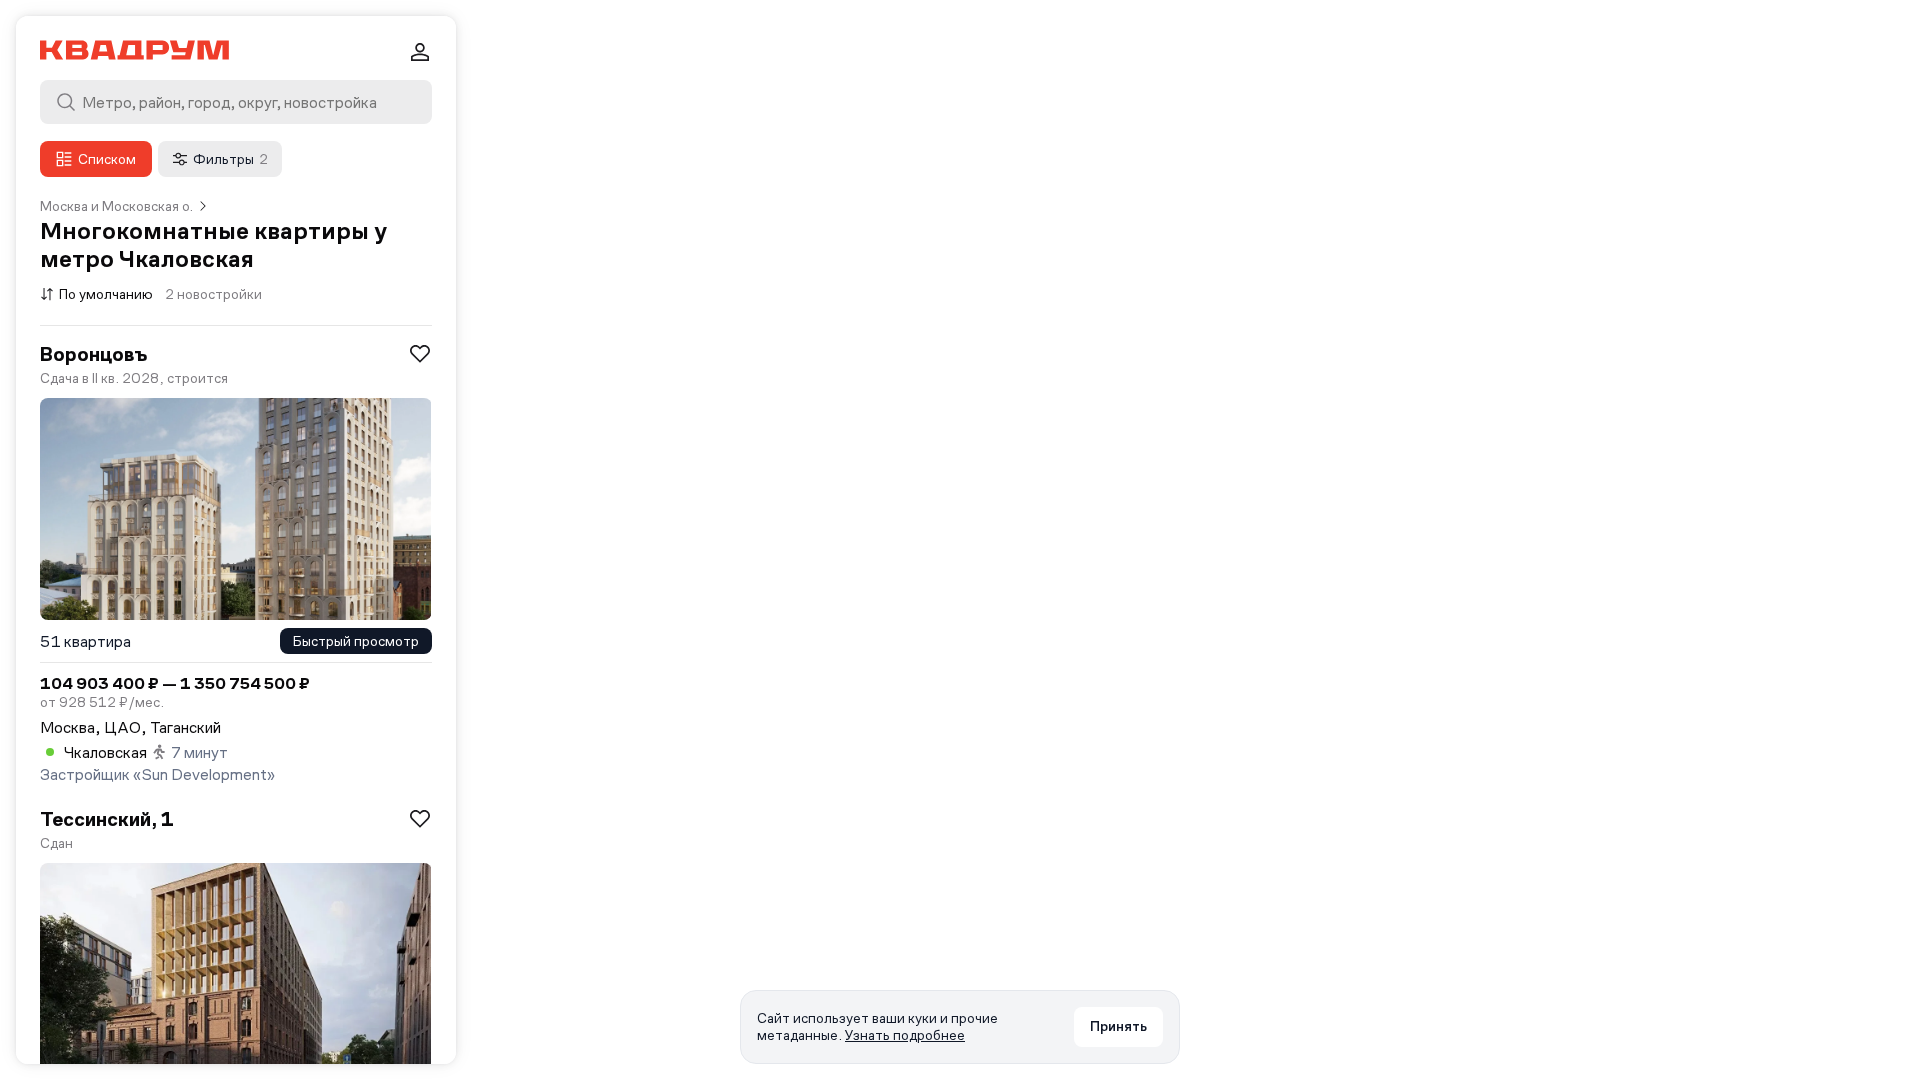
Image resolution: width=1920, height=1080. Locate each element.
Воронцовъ (93, 354)
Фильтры (230, 159)
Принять (1118, 1026)
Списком (107, 159)
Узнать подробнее (905, 1035)
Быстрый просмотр (356, 641)
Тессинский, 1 (107, 819)
